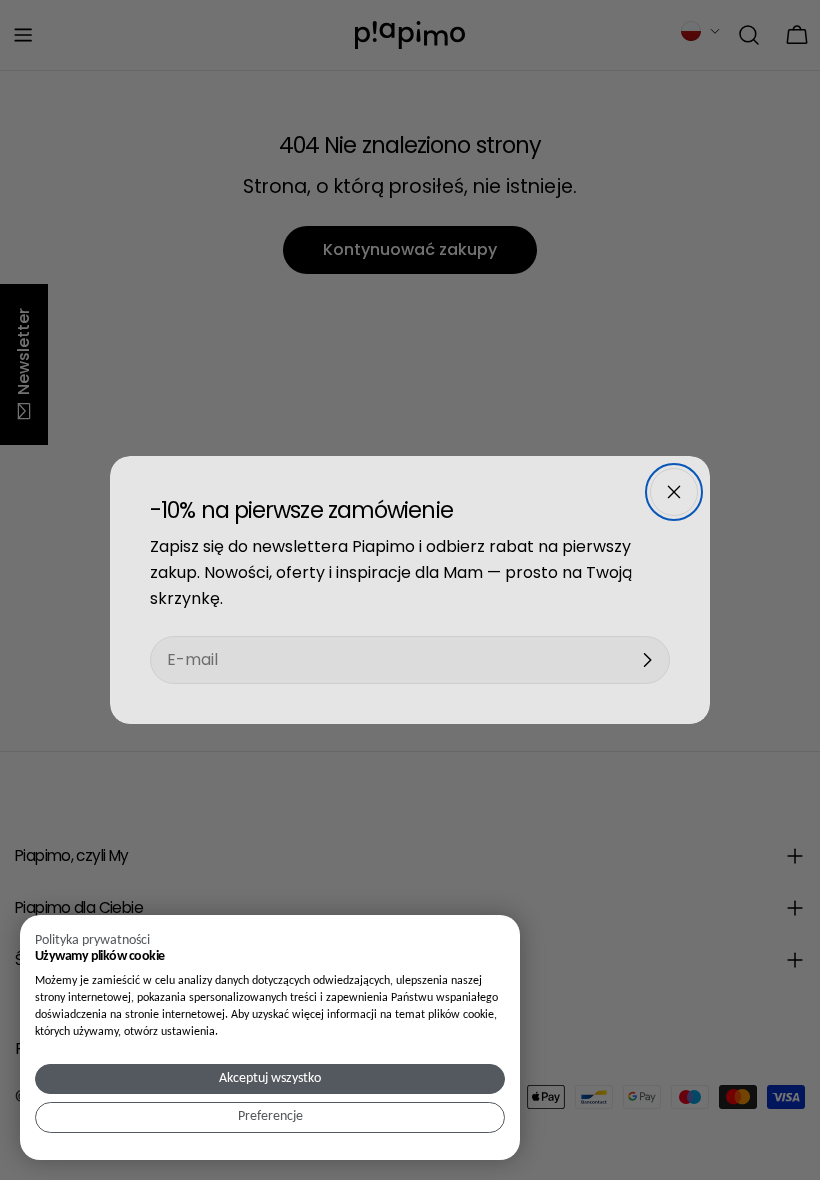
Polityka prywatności (92, 940)
